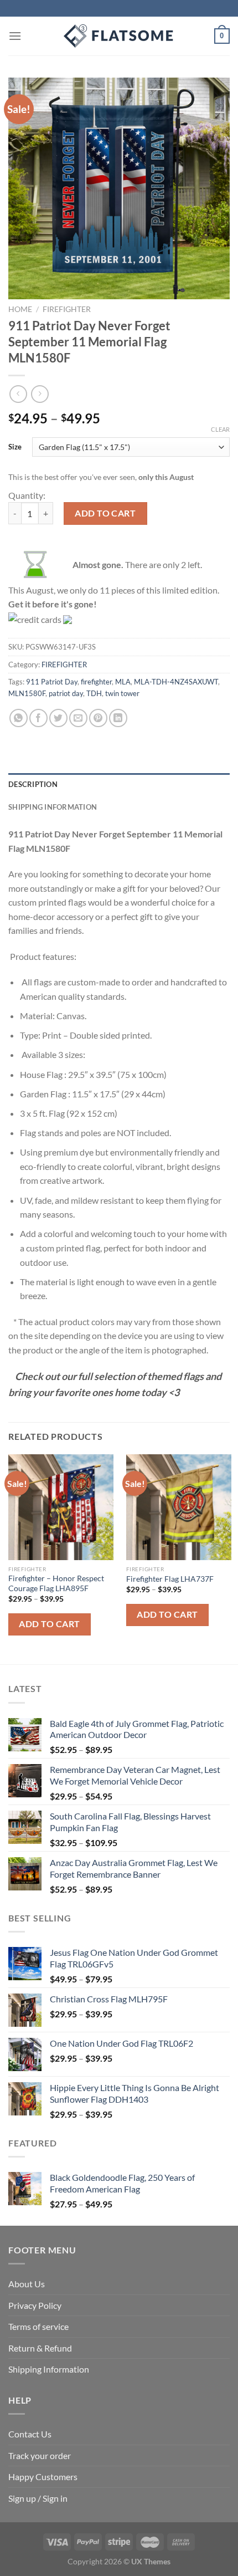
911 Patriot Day (52, 682)
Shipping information (53, 807)
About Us (27, 2284)
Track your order (40, 2455)
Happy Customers (43, 2477)
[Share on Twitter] (58, 718)
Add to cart (105, 513)
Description (33, 784)
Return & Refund (40, 2348)
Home (20, 309)
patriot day (66, 693)
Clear (220, 429)
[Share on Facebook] (38, 718)
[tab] (119, 784)
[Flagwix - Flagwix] (119, 36)
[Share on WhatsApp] (19, 718)
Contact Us (30, 2434)
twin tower (122, 693)
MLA (123, 682)
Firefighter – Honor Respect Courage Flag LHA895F (56, 1583)
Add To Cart (49, 1624)
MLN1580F (27, 693)
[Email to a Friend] (78, 718)
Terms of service (38, 2326)
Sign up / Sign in (38, 2498)
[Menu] (15, 36)
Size (15, 447)
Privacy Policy (35, 2305)
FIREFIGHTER (67, 309)
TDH (94, 693)
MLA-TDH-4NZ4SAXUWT (176, 682)
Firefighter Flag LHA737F (170, 1579)
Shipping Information (49, 2369)
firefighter (96, 682)
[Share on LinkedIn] (118, 718)
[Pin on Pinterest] (98, 718)
